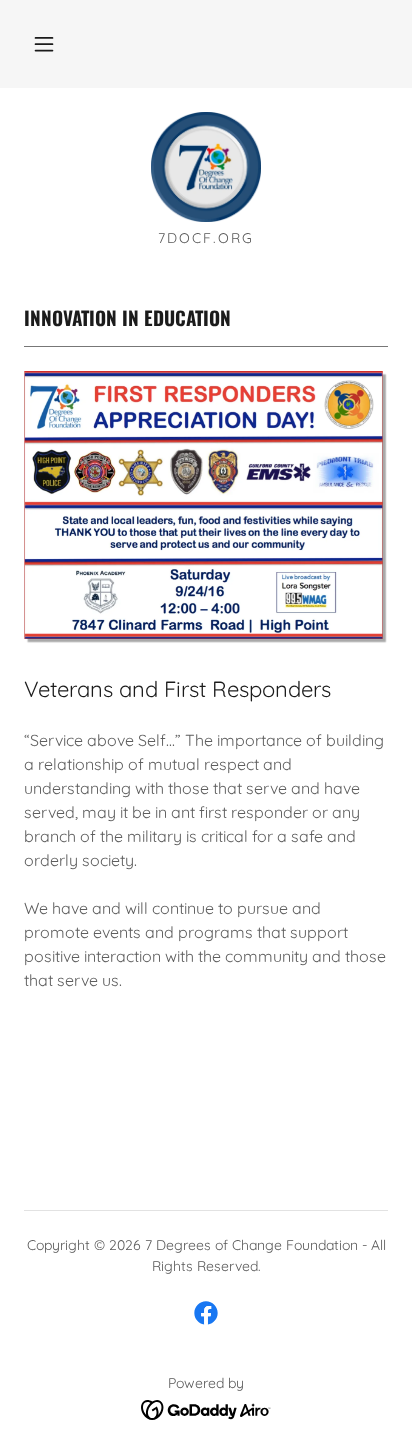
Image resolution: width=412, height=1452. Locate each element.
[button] (44, 44)
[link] (206, 167)
